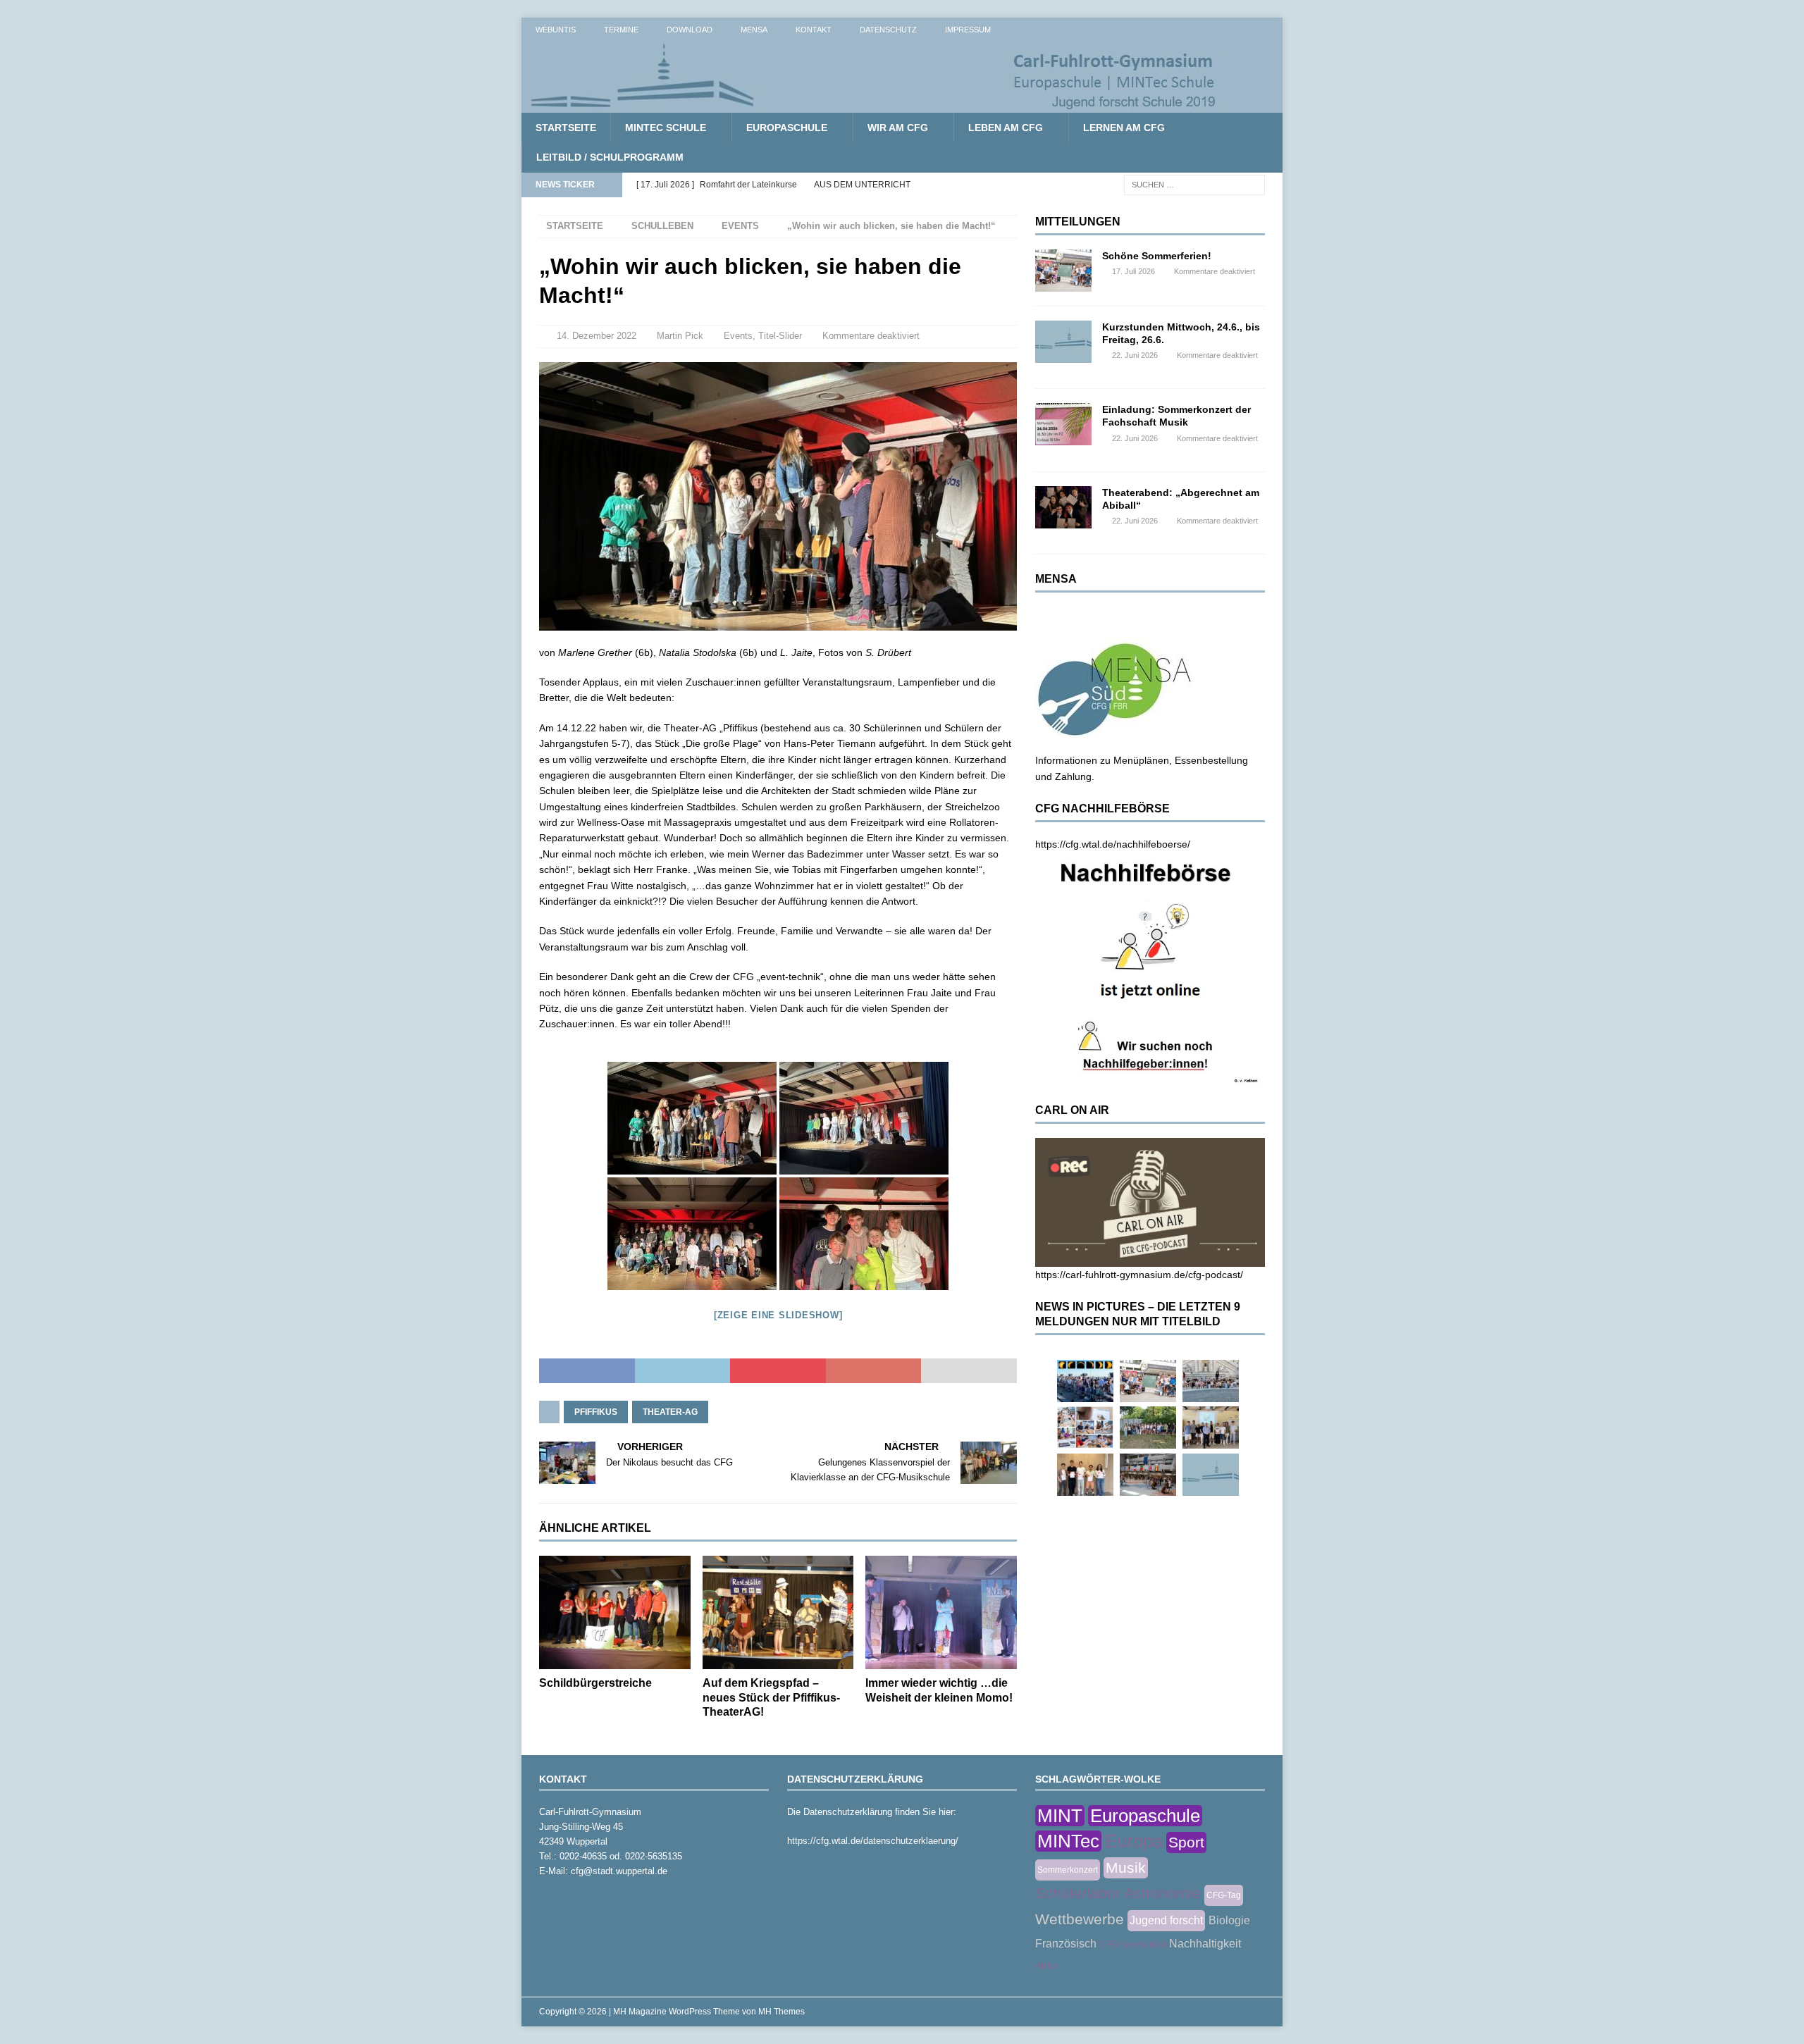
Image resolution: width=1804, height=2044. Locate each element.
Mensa (754, 30)
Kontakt (814, 30)
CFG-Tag (1224, 1895)
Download (690, 30)
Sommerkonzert (1068, 1870)
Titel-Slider (780, 336)
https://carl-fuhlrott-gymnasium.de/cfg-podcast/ (1139, 1275)
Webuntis (556, 30)
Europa (1134, 1841)
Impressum (968, 30)
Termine (621, 30)
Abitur (1046, 1966)
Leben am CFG (1006, 128)
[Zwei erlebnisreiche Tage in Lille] (1148, 1427)
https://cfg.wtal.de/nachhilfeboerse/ (1113, 844)
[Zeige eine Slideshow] (778, 1315)
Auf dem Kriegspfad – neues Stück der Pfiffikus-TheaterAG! (771, 1698)
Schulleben (662, 226)
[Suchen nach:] (1194, 184)
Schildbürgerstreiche (595, 1683)
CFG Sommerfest (1133, 1945)
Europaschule (787, 128)
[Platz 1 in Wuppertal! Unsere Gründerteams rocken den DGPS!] (1085, 1475)
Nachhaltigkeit (1205, 1944)
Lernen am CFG (1124, 128)
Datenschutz (888, 30)
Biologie (1229, 1920)
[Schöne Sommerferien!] (1063, 271)
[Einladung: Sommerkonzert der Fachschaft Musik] (1063, 424)
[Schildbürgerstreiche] (615, 1612)
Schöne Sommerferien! (1157, 256)
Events (738, 336)
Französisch (1066, 1944)
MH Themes (781, 2012)
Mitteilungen (1078, 222)
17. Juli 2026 (1133, 271)
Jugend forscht (1166, 1920)
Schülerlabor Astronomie (1118, 1893)
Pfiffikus (596, 1412)
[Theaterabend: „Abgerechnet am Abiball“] (1063, 507)
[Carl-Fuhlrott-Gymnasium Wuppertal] (874, 105)
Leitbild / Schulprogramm (610, 157)
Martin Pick (680, 336)
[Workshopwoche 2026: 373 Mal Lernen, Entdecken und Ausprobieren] (1085, 1427)
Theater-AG (670, 1412)
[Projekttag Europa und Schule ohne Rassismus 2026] (1148, 1475)
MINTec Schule (666, 128)
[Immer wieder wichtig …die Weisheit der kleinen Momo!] (941, 1612)
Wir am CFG (898, 128)
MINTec (1068, 1841)
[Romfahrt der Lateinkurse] (1211, 1381)
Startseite (566, 128)
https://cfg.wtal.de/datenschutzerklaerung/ (873, 1841)
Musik (1126, 1868)
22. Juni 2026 (1135, 355)
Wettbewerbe (1080, 1919)
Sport (1186, 1842)
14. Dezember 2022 (597, 336)
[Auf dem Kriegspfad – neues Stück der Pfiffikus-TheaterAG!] (778, 1612)
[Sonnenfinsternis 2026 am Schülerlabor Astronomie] (1085, 1381)
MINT (1060, 1816)
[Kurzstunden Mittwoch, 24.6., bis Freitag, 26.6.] (1063, 342)
